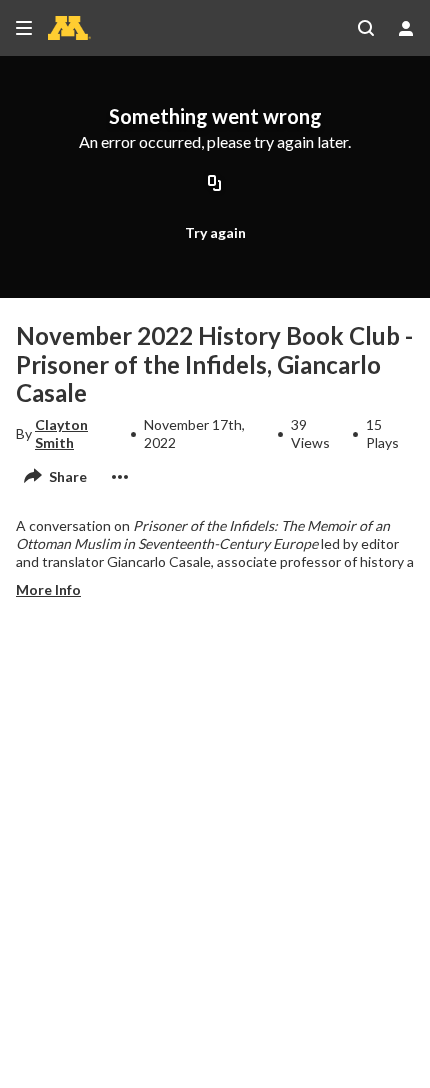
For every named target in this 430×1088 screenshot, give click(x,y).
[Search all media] (366, 28)
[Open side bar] (24, 28)
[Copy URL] (215, 185)
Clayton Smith (61, 433)
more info (48, 589)
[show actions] (120, 477)
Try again (215, 232)
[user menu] (406, 28)
